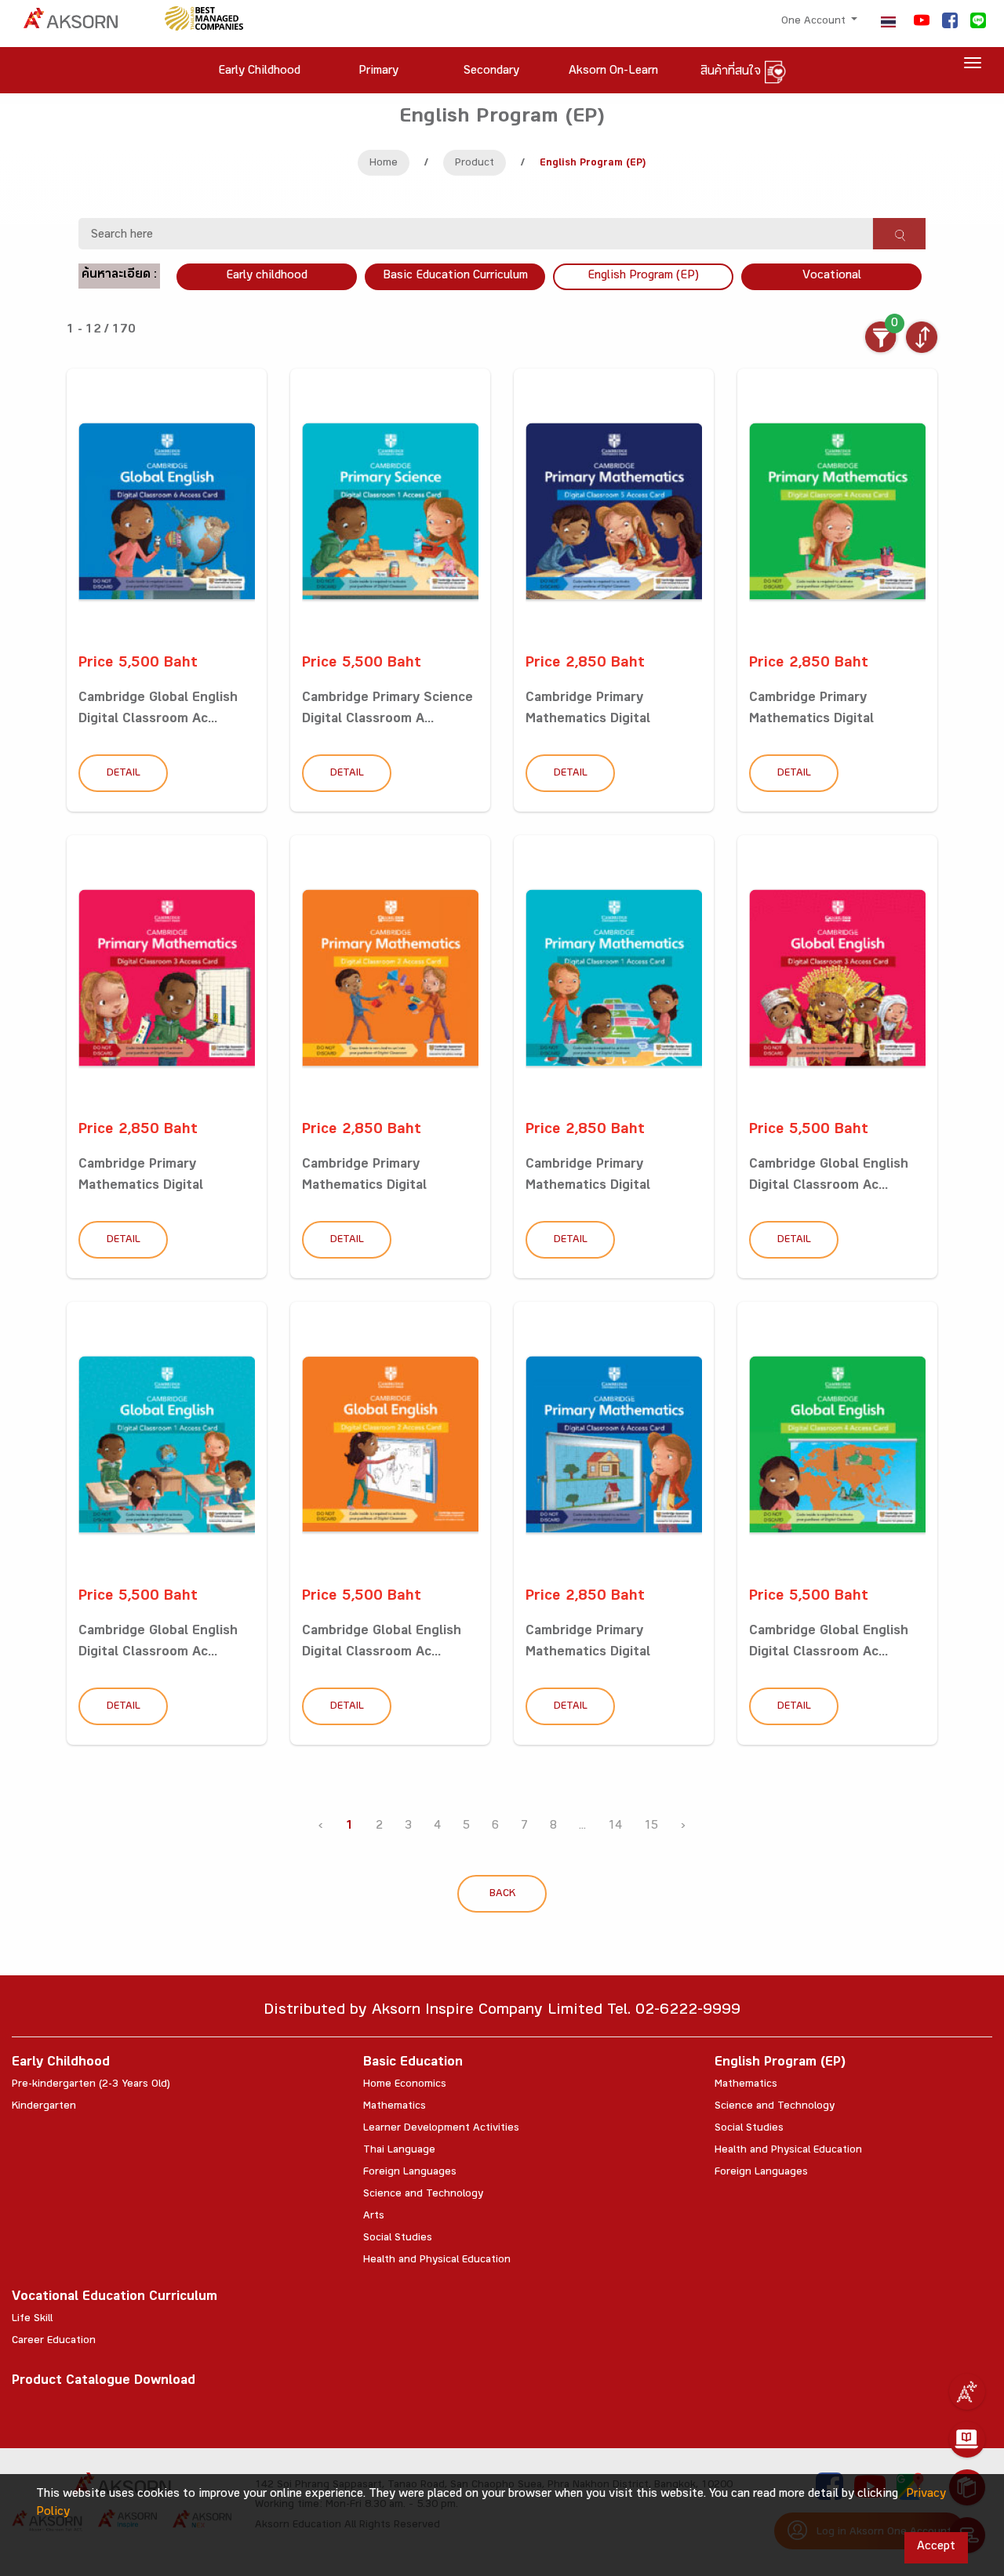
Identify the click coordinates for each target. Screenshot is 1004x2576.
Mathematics (395, 2107)
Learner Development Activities (441, 2129)
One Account (815, 22)
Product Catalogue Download (104, 2382)
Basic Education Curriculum (455, 276)
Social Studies (398, 2239)
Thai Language (399, 2151)
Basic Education (413, 2064)
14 (615, 1827)
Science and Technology (423, 2195)
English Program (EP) (643, 276)
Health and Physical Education (437, 2261)
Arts (374, 2217)
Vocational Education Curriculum (115, 2298)
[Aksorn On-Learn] (967, 2440)
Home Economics (405, 2085)
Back (502, 1895)
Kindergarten (44, 2107)
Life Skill (32, 2320)
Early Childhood (61, 2064)
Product (475, 164)
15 (651, 1827)
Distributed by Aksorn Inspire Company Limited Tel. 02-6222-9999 (502, 2012)
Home (384, 164)
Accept (936, 2547)
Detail (124, 774)
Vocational (832, 276)
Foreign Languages (410, 2173)
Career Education (54, 2342)
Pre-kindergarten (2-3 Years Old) (91, 2085)
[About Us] (967, 2392)
